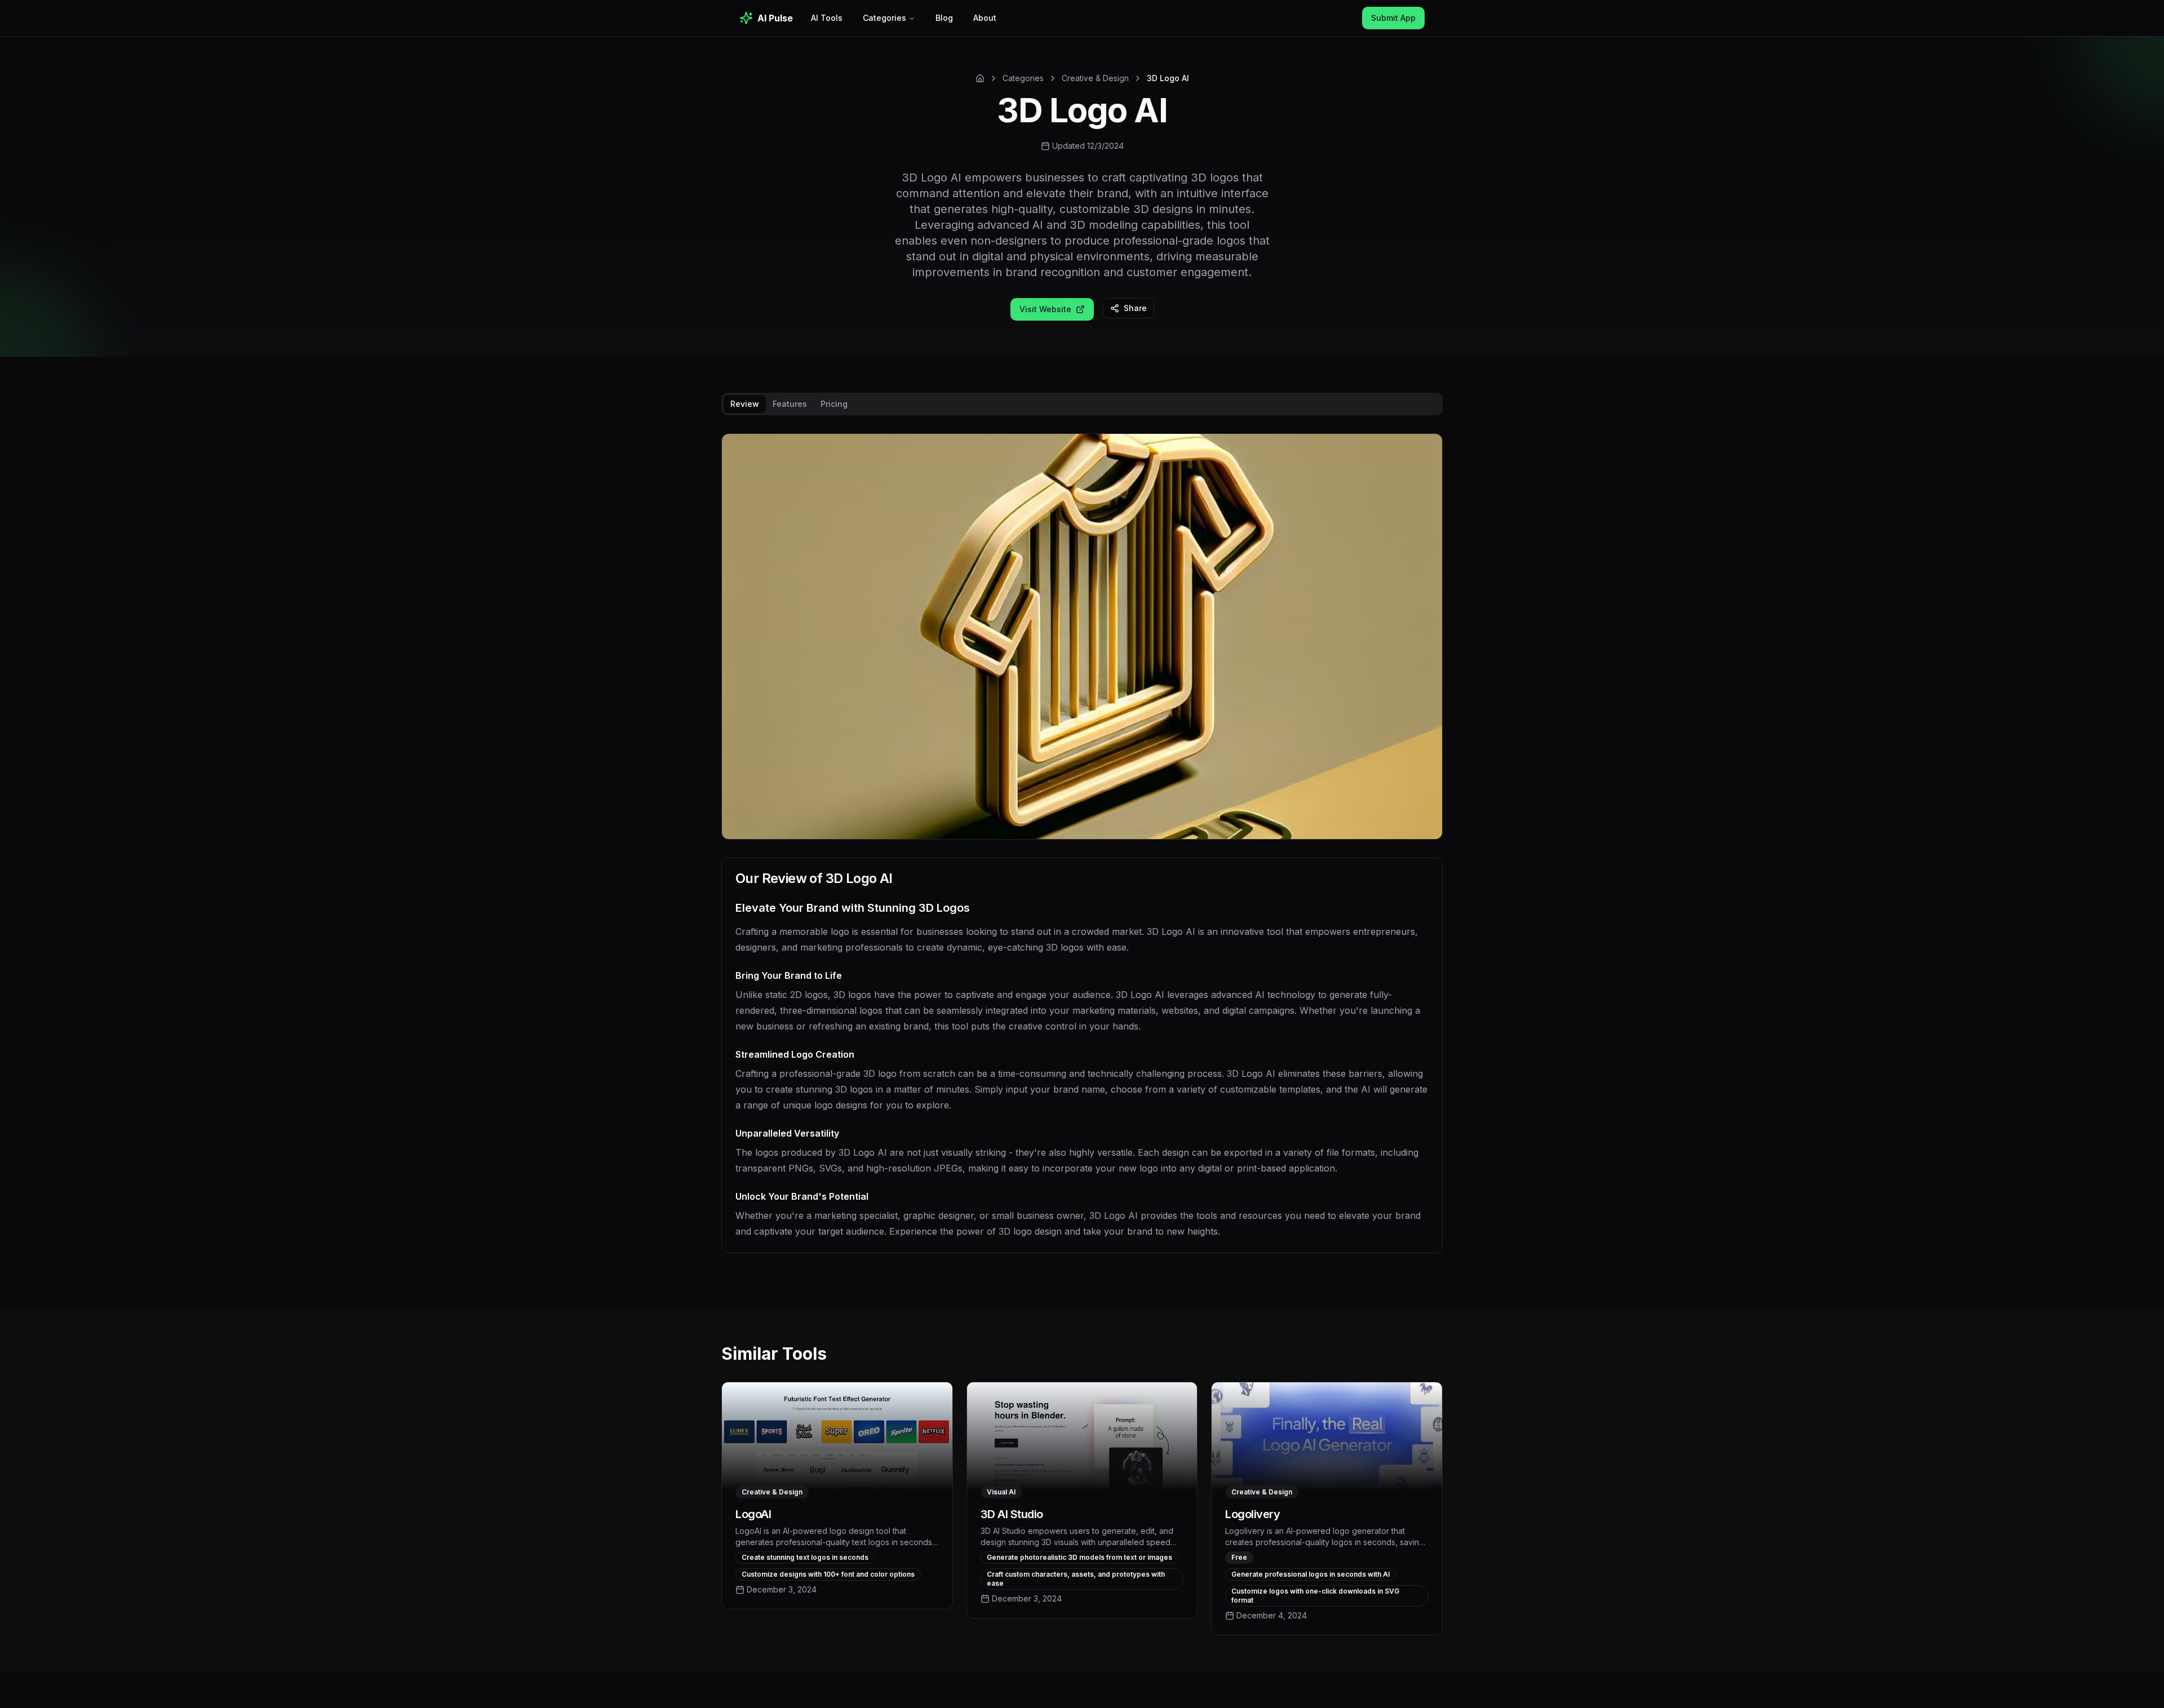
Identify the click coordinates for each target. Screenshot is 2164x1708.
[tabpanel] (1082, 852)
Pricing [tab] (834, 404)
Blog (944, 18)
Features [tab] (790, 404)
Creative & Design (1095, 78)
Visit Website (1045, 309)
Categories (884, 18)
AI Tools (827, 18)
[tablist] (1082, 404)
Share (1135, 308)
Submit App (1393, 18)
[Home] (980, 78)
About (985, 18)
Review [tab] (745, 404)
